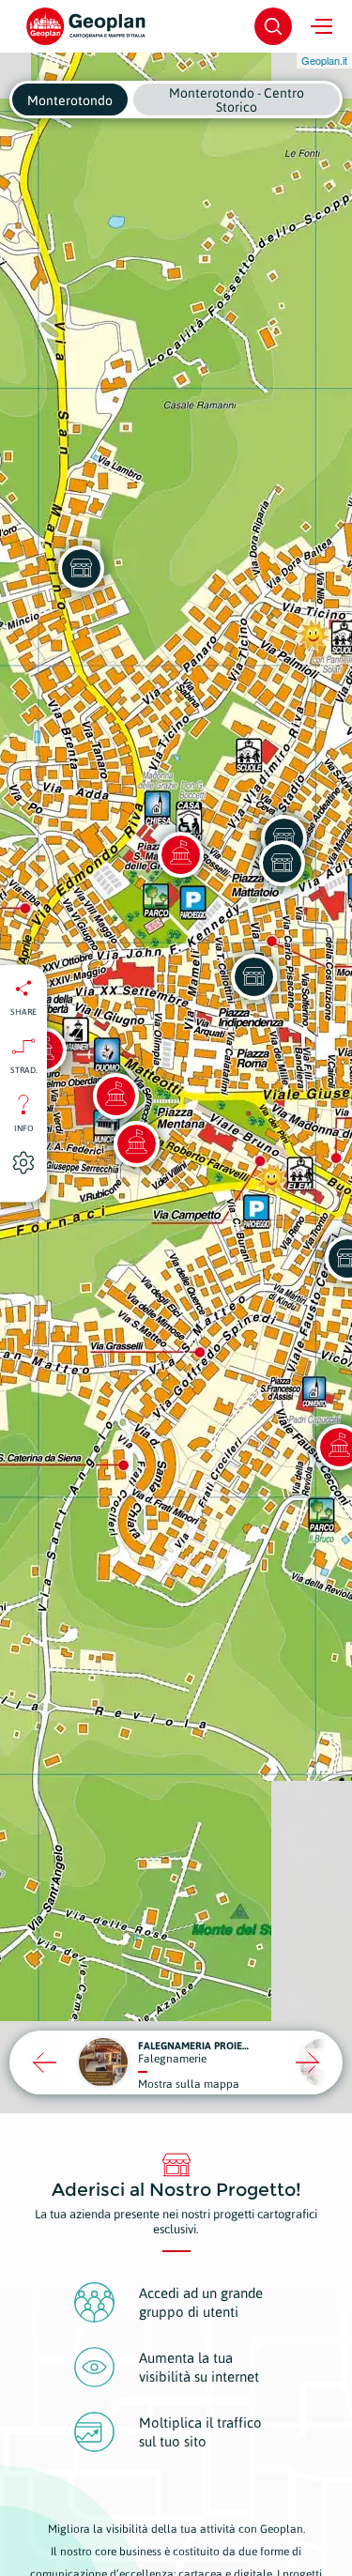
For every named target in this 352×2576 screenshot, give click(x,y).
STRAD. (24, 1069)
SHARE (23, 1011)
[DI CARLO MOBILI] (81, 568)
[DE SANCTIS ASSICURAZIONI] (282, 863)
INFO (24, 1127)
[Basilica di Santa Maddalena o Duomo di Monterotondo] (115, 1096)
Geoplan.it (324, 60)
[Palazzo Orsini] (136, 1143)
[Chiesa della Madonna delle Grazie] (180, 854)
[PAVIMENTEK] (253, 976)
